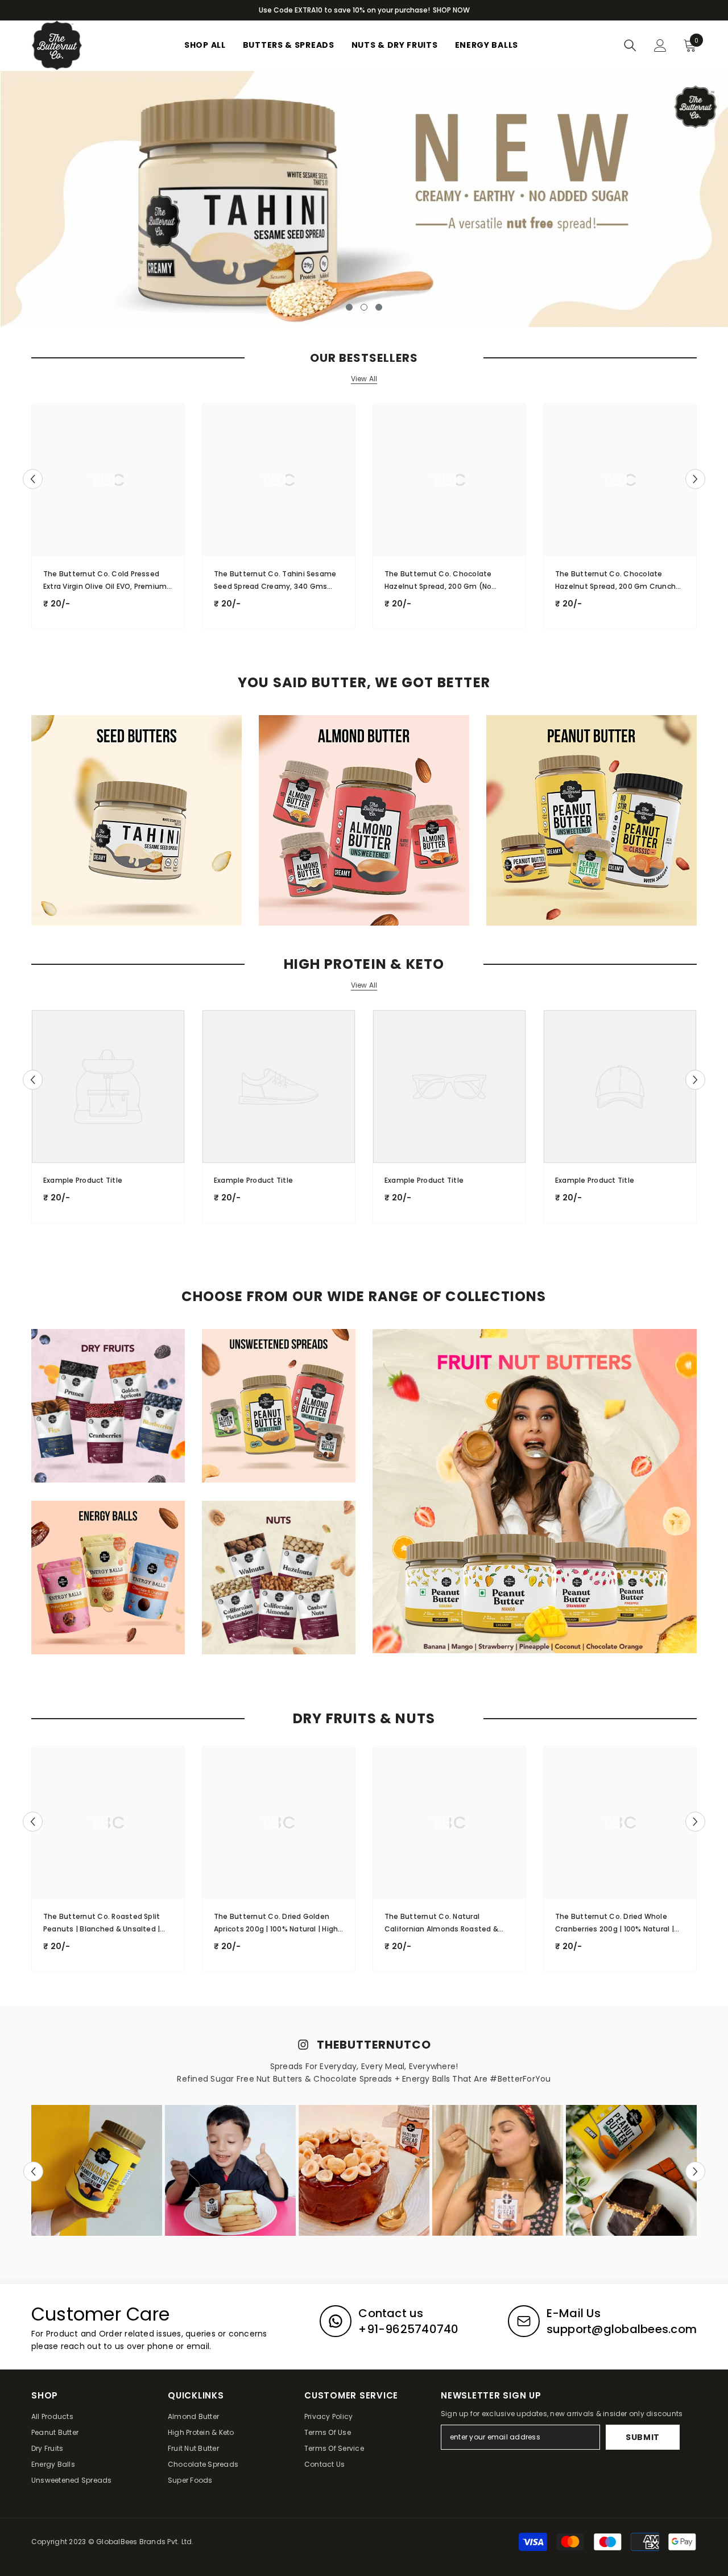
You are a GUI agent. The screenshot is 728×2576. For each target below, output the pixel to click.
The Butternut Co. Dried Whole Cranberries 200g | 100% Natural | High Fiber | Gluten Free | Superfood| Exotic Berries (620, 1923)
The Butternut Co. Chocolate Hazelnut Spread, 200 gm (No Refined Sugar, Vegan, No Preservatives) (438, 581)
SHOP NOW (451, 10)
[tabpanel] (364, 199)
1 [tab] (349, 307)
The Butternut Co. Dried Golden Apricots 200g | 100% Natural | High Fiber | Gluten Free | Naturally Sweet (278, 1923)
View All (364, 379)
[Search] (630, 46)
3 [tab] (379, 307)
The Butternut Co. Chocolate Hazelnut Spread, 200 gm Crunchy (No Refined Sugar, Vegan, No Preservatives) (617, 581)
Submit (643, 2437)
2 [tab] (364, 307)
